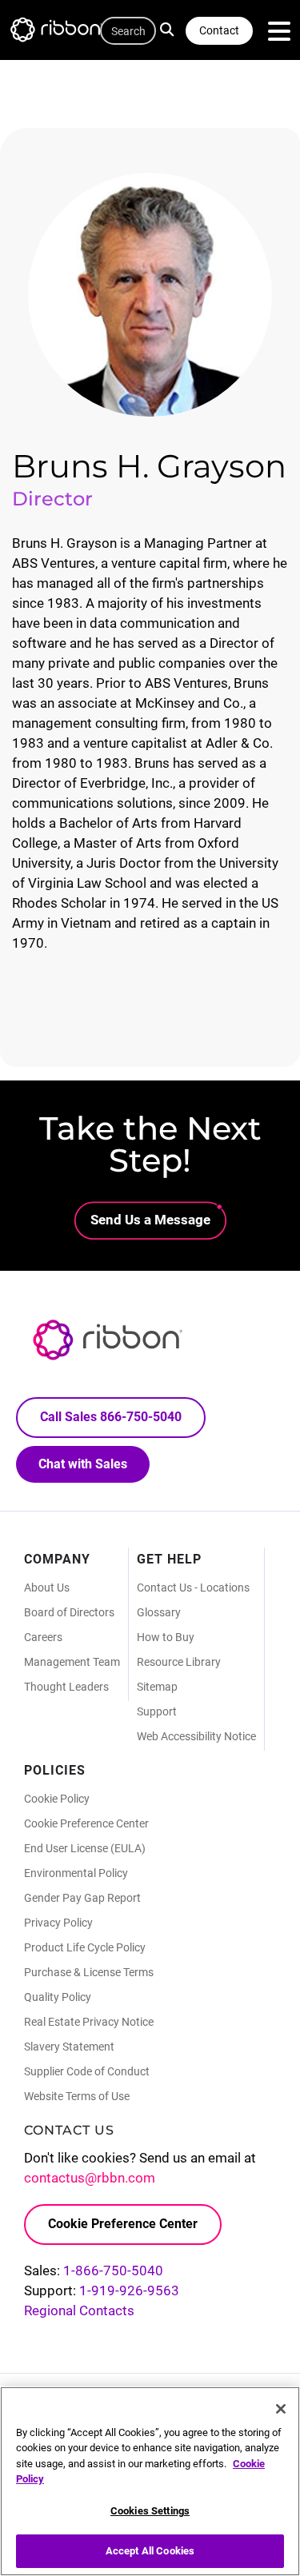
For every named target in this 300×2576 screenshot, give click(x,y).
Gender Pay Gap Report (82, 1898)
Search (171, 28)
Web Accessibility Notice (196, 1736)
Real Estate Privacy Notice (89, 2022)
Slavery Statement (69, 2047)
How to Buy (166, 1637)
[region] (150, 2481)
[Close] (281, 2409)
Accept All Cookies (150, 2551)
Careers (43, 1637)
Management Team (72, 1662)
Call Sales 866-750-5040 (111, 1417)
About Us (47, 1588)
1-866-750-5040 (113, 2270)
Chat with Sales (83, 1464)
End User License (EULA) (85, 1848)
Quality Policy (58, 1997)
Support (157, 1711)
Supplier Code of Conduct (87, 2071)
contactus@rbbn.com (90, 2178)
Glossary (159, 1612)
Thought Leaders (66, 1687)
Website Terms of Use (77, 2096)
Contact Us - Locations (193, 1588)
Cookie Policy (57, 1799)
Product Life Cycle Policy (85, 1947)
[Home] (64, 32)
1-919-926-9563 (129, 2290)
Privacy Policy (58, 1923)
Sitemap (157, 1687)
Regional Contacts (79, 2310)
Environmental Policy (76, 1873)
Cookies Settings (150, 2511)
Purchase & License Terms (89, 1972)
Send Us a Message (150, 1220)
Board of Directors (69, 1612)
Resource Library (179, 1662)
